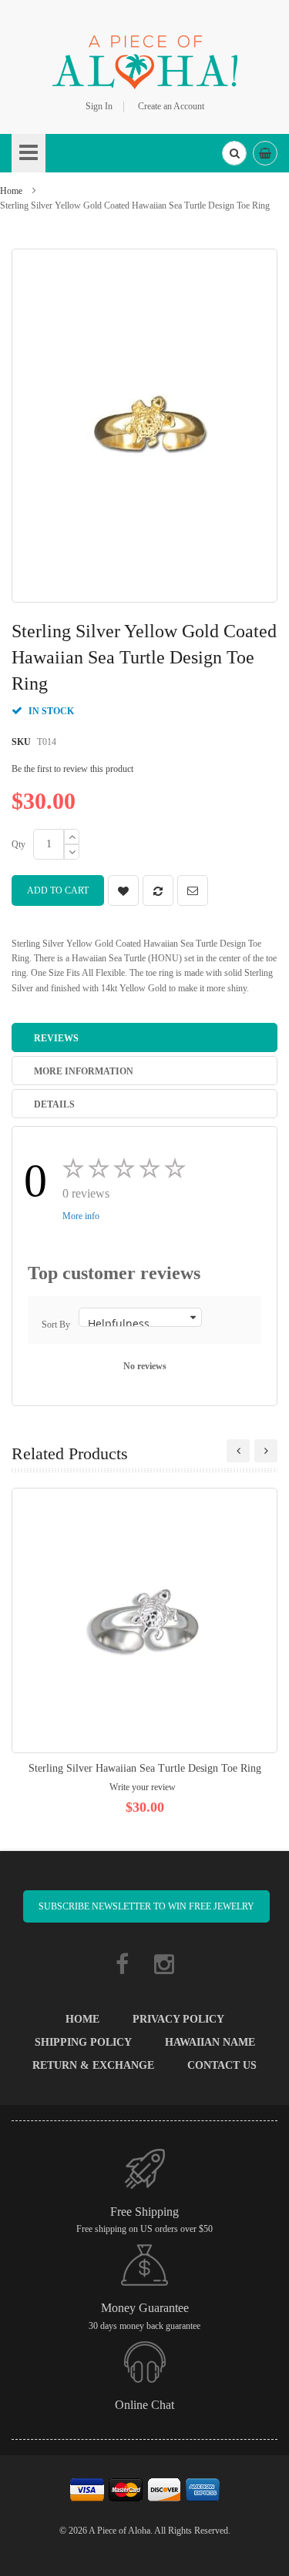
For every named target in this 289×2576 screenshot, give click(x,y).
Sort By (56, 1325)
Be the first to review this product (72, 769)
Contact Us (222, 2065)
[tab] (144, 1037)
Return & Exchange (93, 2065)
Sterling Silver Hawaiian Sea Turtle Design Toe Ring (145, 1768)
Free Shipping (144, 2212)
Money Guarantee (145, 2308)
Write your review (143, 1787)
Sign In (99, 106)
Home (11, 191)
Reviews (56, 1038)
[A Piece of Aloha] (145, 60)
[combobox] (234, 153)
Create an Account (171, 106)
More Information (84, 1071)
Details (54, 1104)
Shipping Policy (83, 2042)
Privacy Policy (178, 2019)
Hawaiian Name (210, 2042)
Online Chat (144, 2405)
